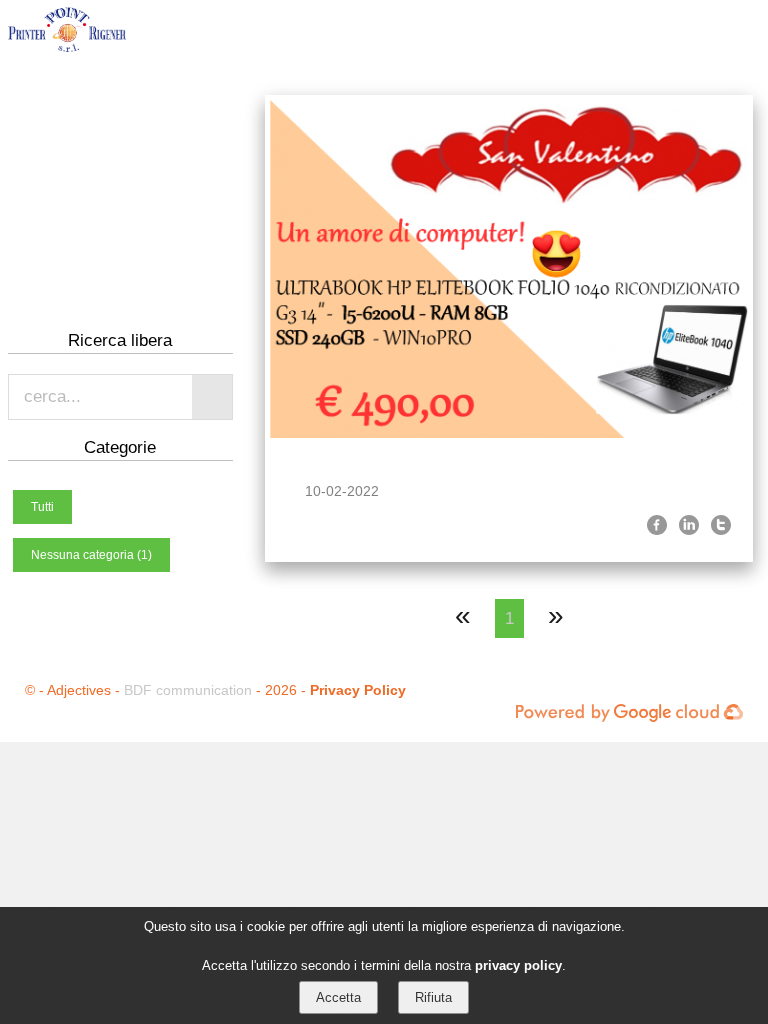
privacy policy (518, 965)
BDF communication (188, 690)
